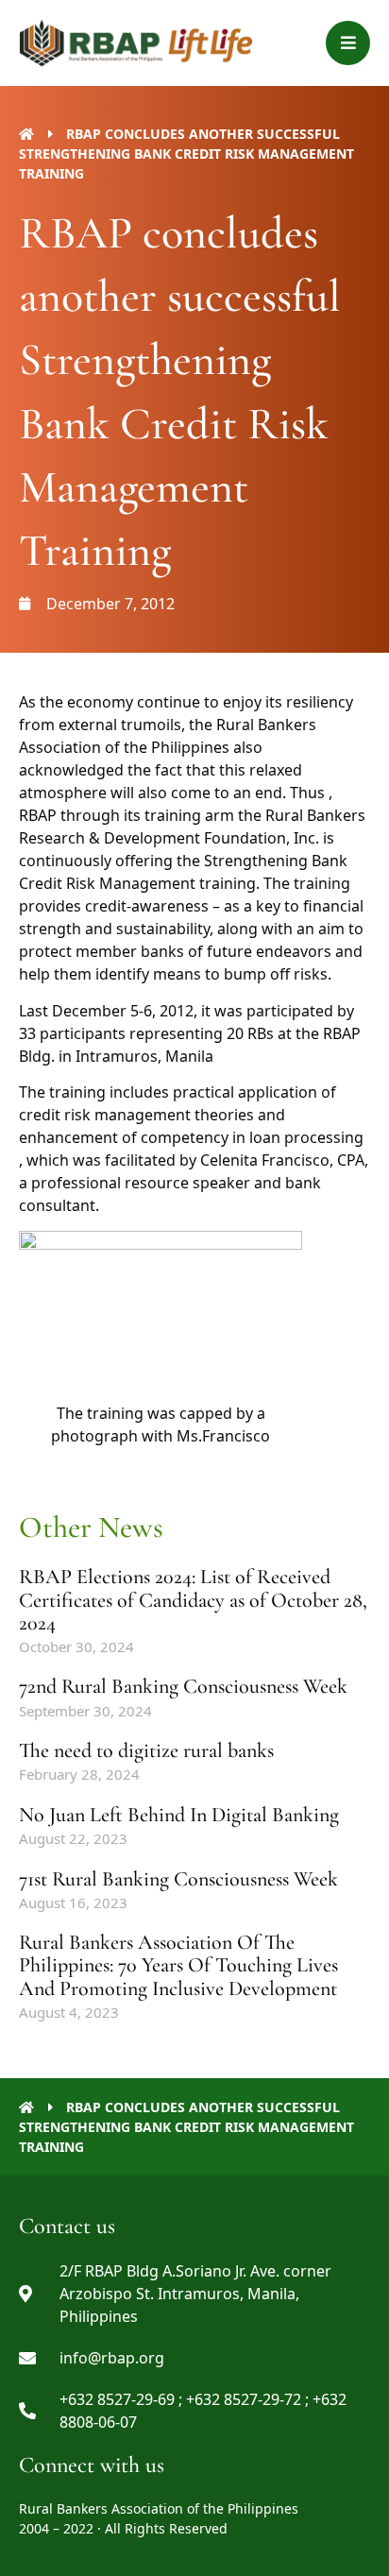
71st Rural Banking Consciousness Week (178, 1879)
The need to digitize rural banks (146, 1750)
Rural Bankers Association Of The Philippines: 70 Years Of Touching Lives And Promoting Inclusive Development (178, 1965)
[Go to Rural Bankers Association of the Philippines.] (26, 134)
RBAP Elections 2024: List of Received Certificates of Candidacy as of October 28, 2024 (193, 1599)
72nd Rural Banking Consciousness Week (183, 1686)
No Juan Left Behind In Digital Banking (179, 1815)
